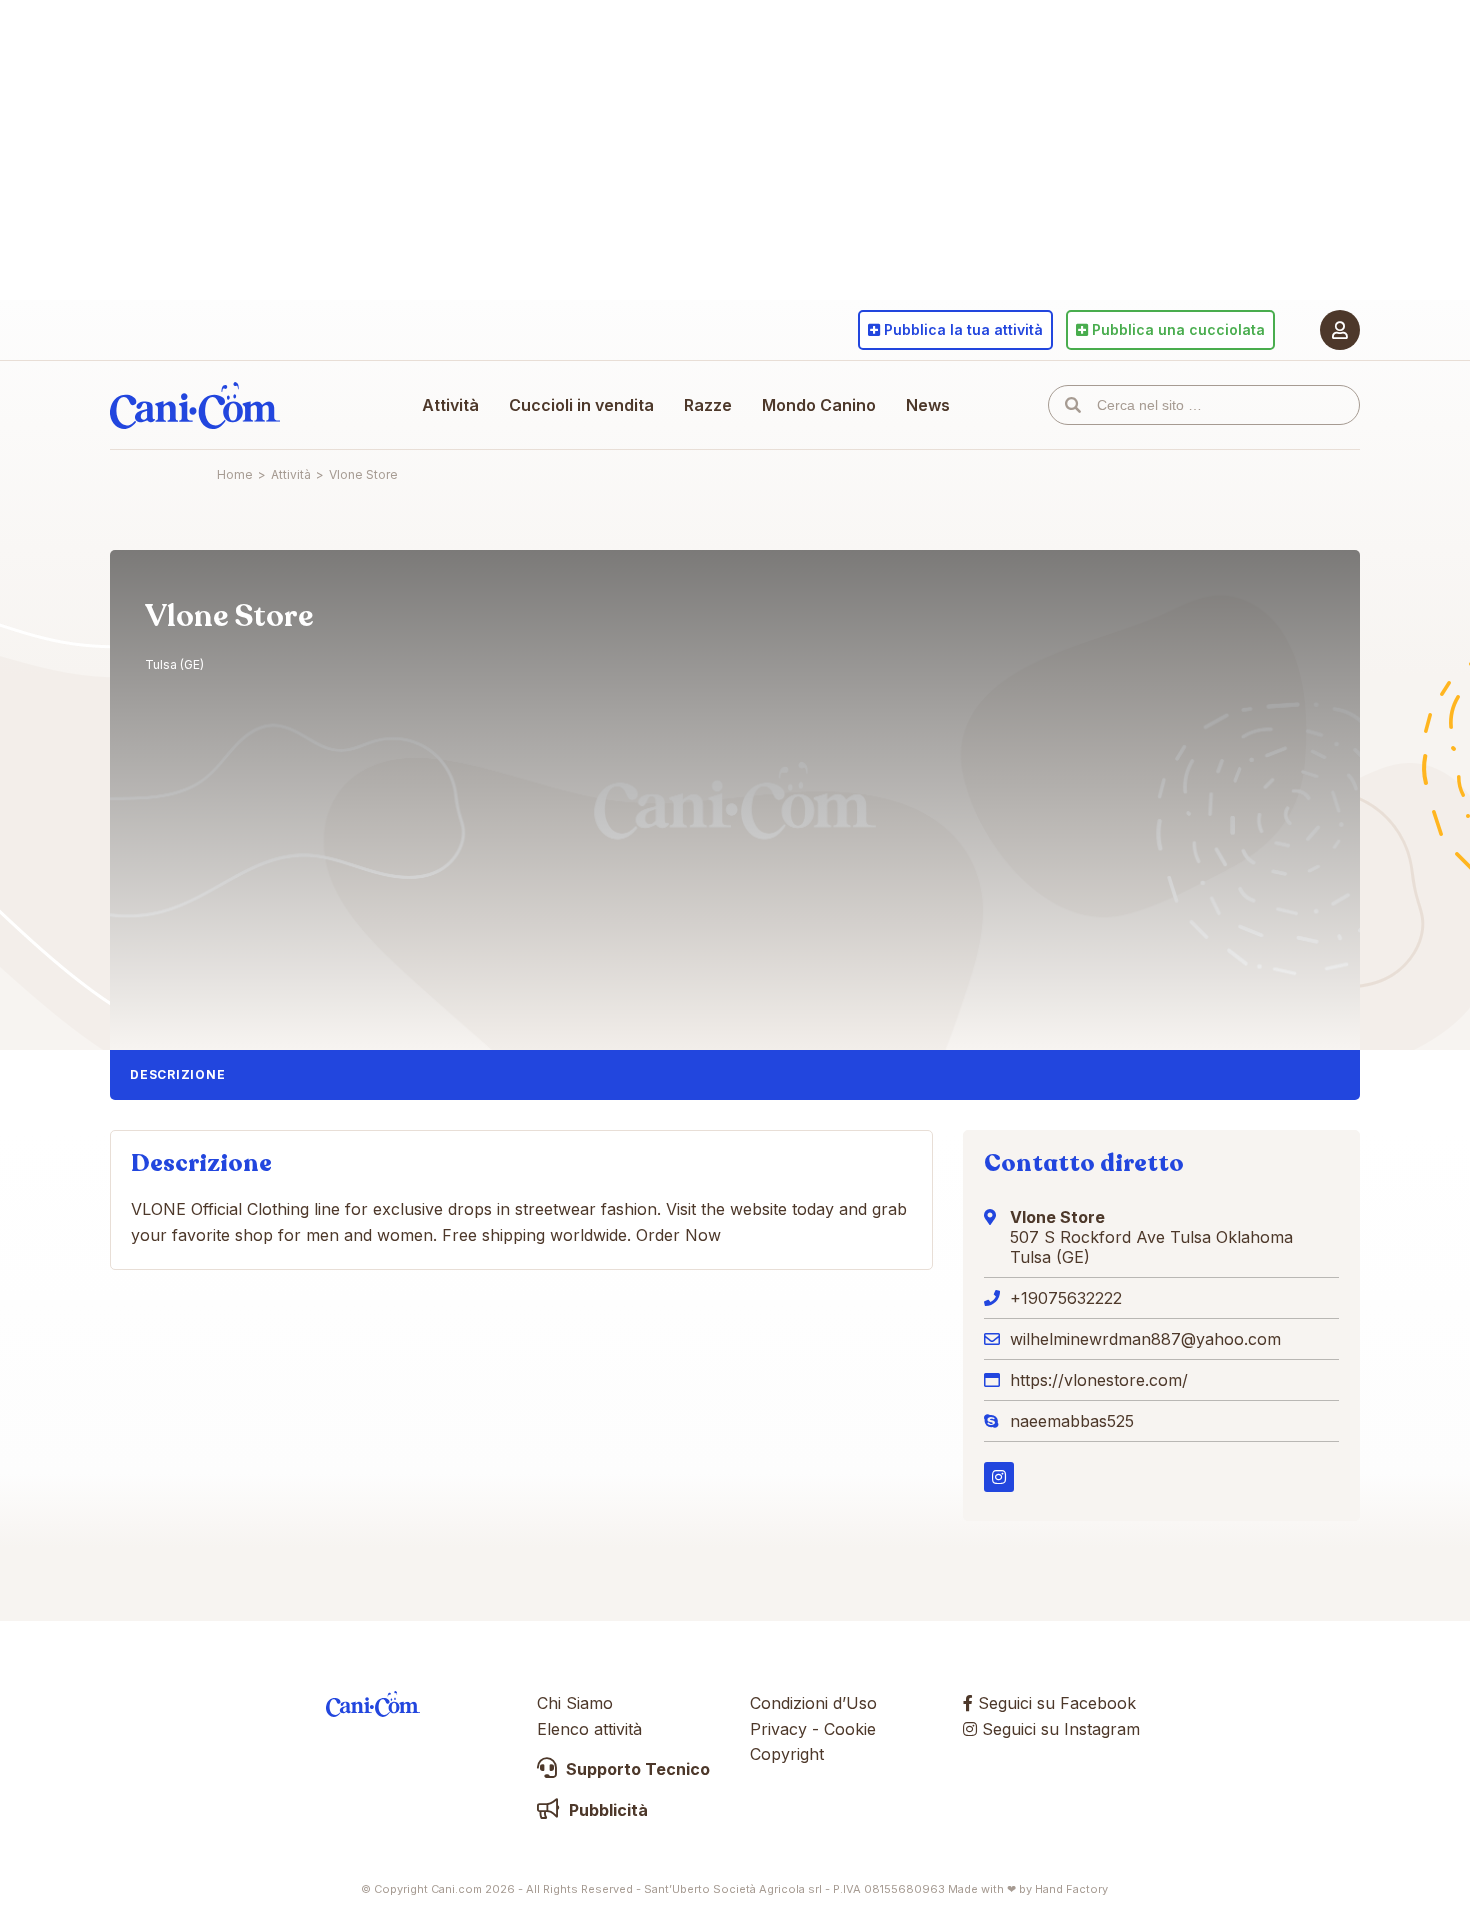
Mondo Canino (819, 405)
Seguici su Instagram (1058, 1729)
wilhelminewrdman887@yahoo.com (1145, 1339)
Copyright (787, 1754)
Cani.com (195, 405)
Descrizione (177, 1074)
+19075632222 (1066, 1298)
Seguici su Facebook (1054, 1703)
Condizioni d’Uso (813, 1703)
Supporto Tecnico (636, 1769)
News (928, 405)
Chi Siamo (575, 1703)
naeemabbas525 (1072, 1421)
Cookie (850, 1729)
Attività (450, 405)
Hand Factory (1071, 1889)
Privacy (778, 1729)
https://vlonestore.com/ (1099, 1380)
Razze (708, 405)
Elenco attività (589, 1729)
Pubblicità (606, 1810)
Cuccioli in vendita (581, 405)
